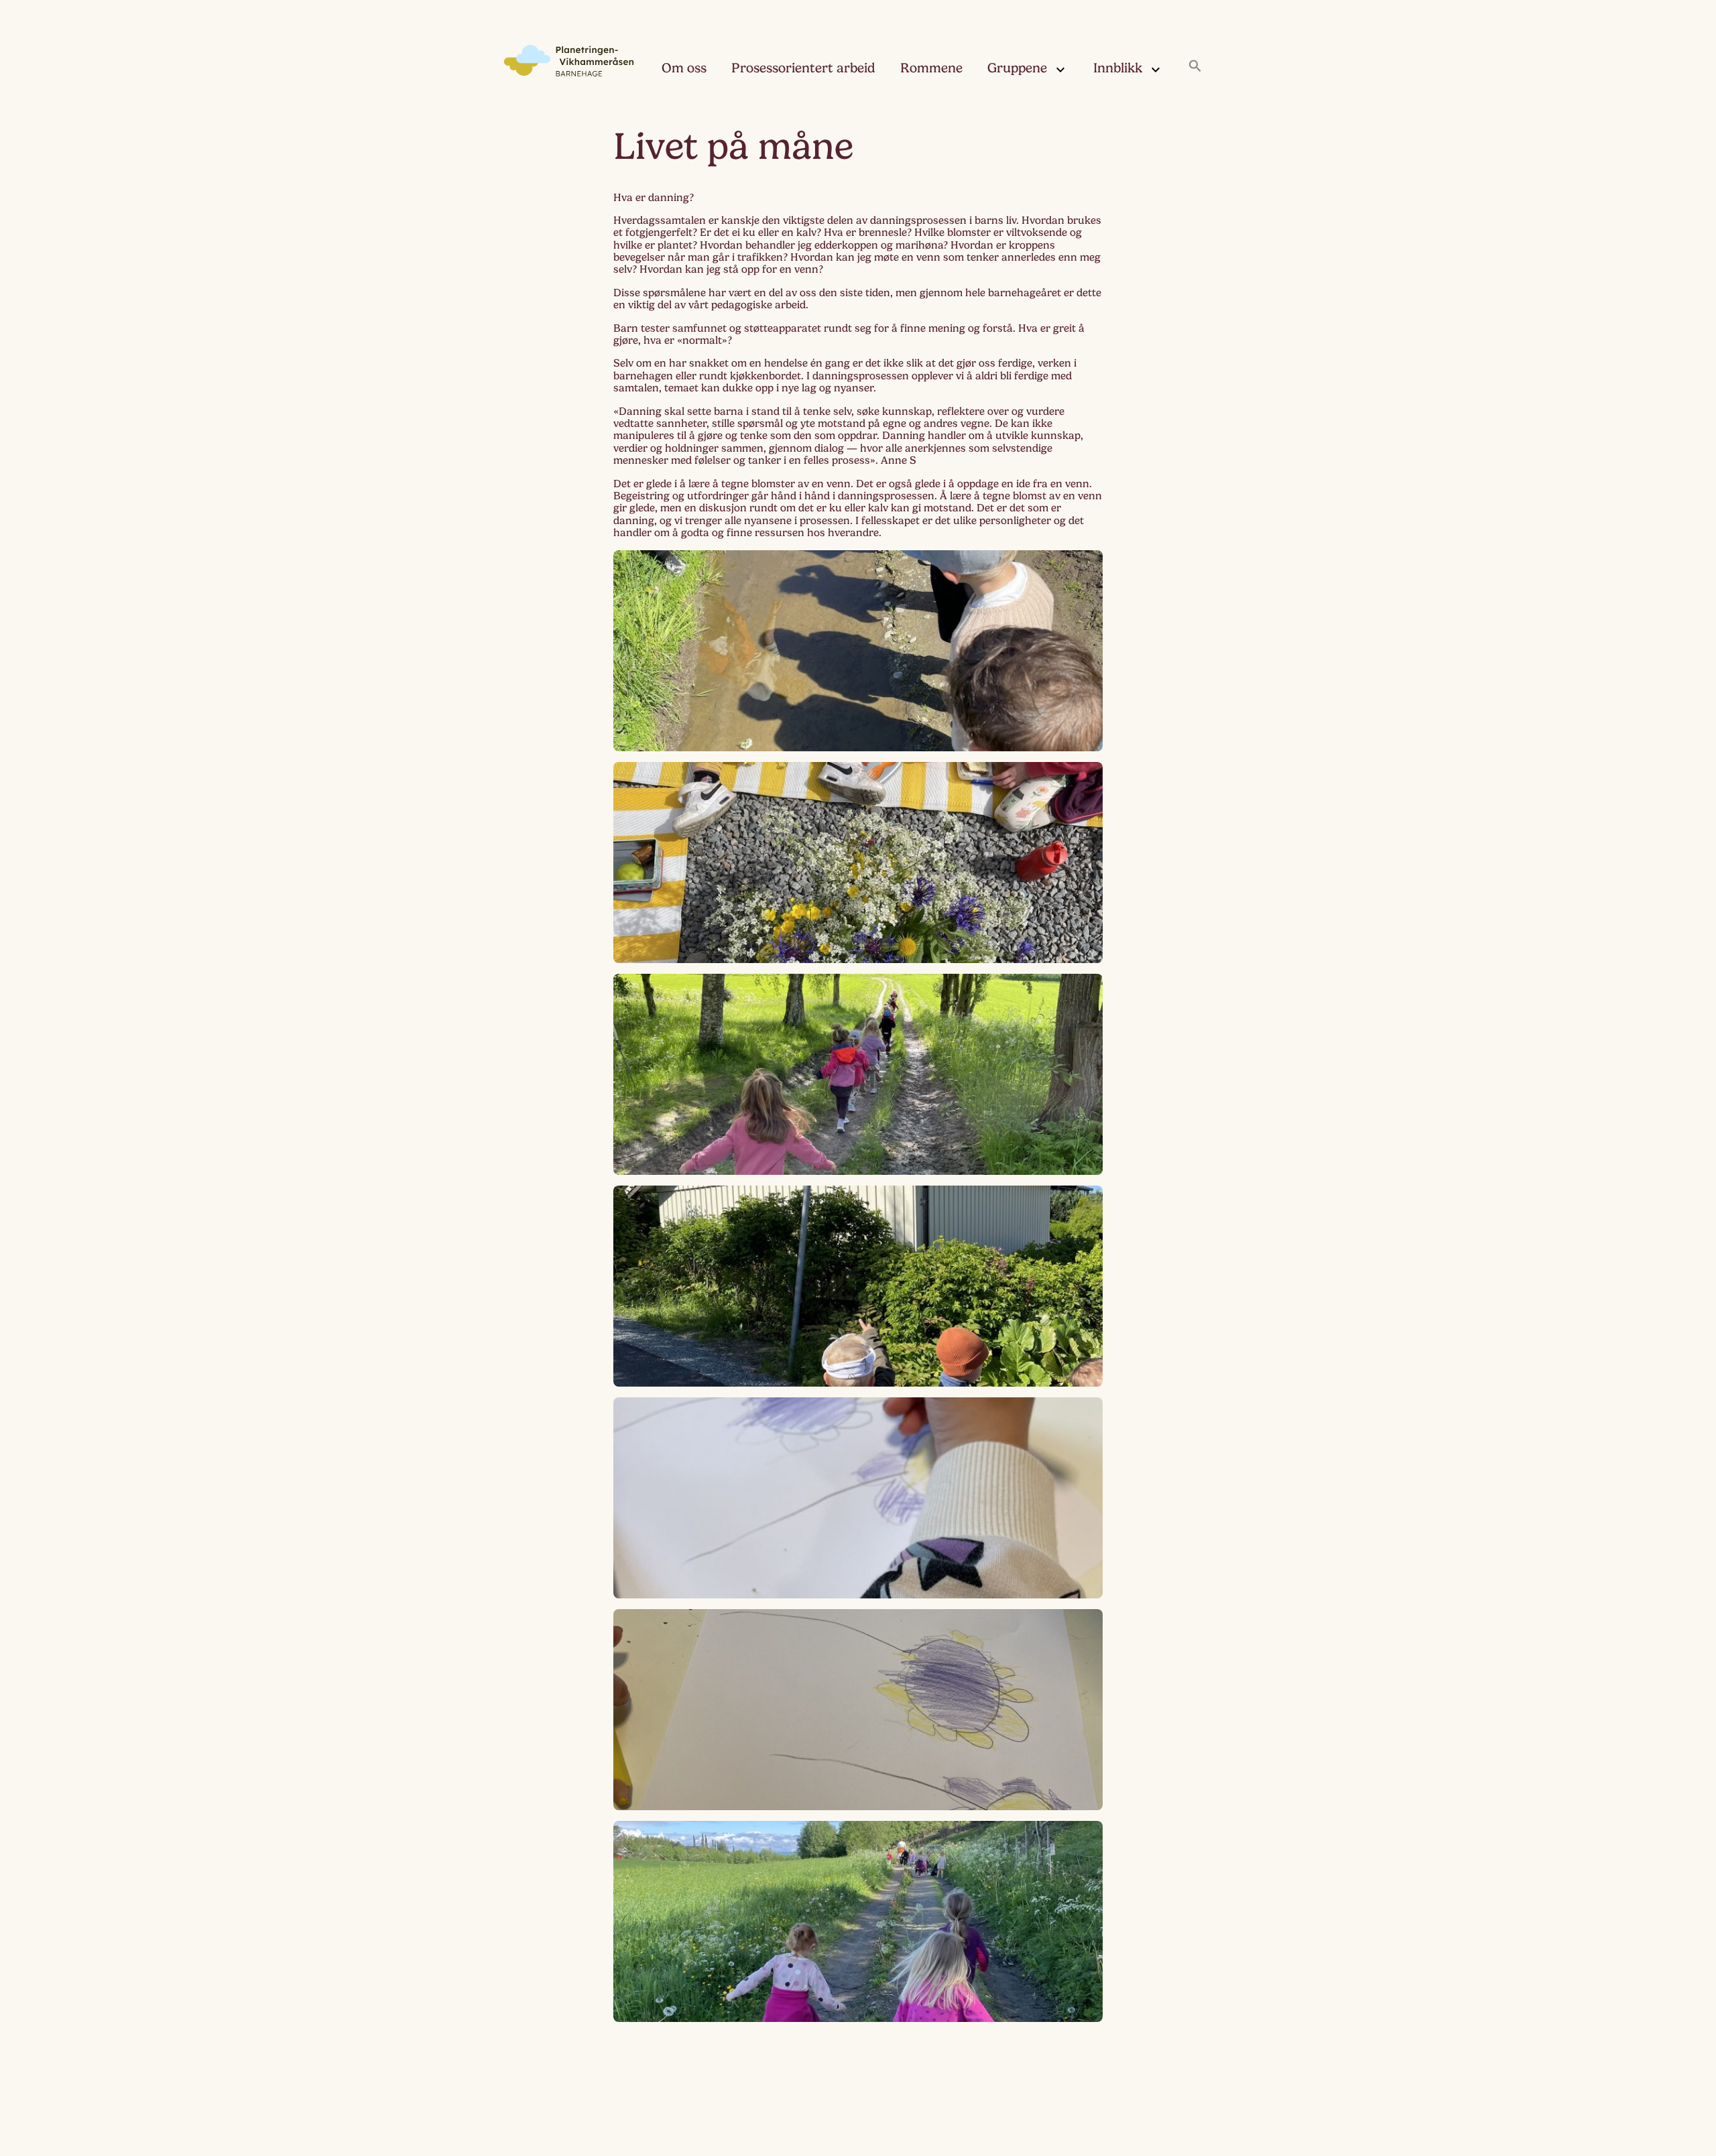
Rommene (931, 68)
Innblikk (1118, 68)
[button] (1195, 67)
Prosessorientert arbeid (803, 68)
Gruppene (1017, 68)
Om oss (684, 68)
